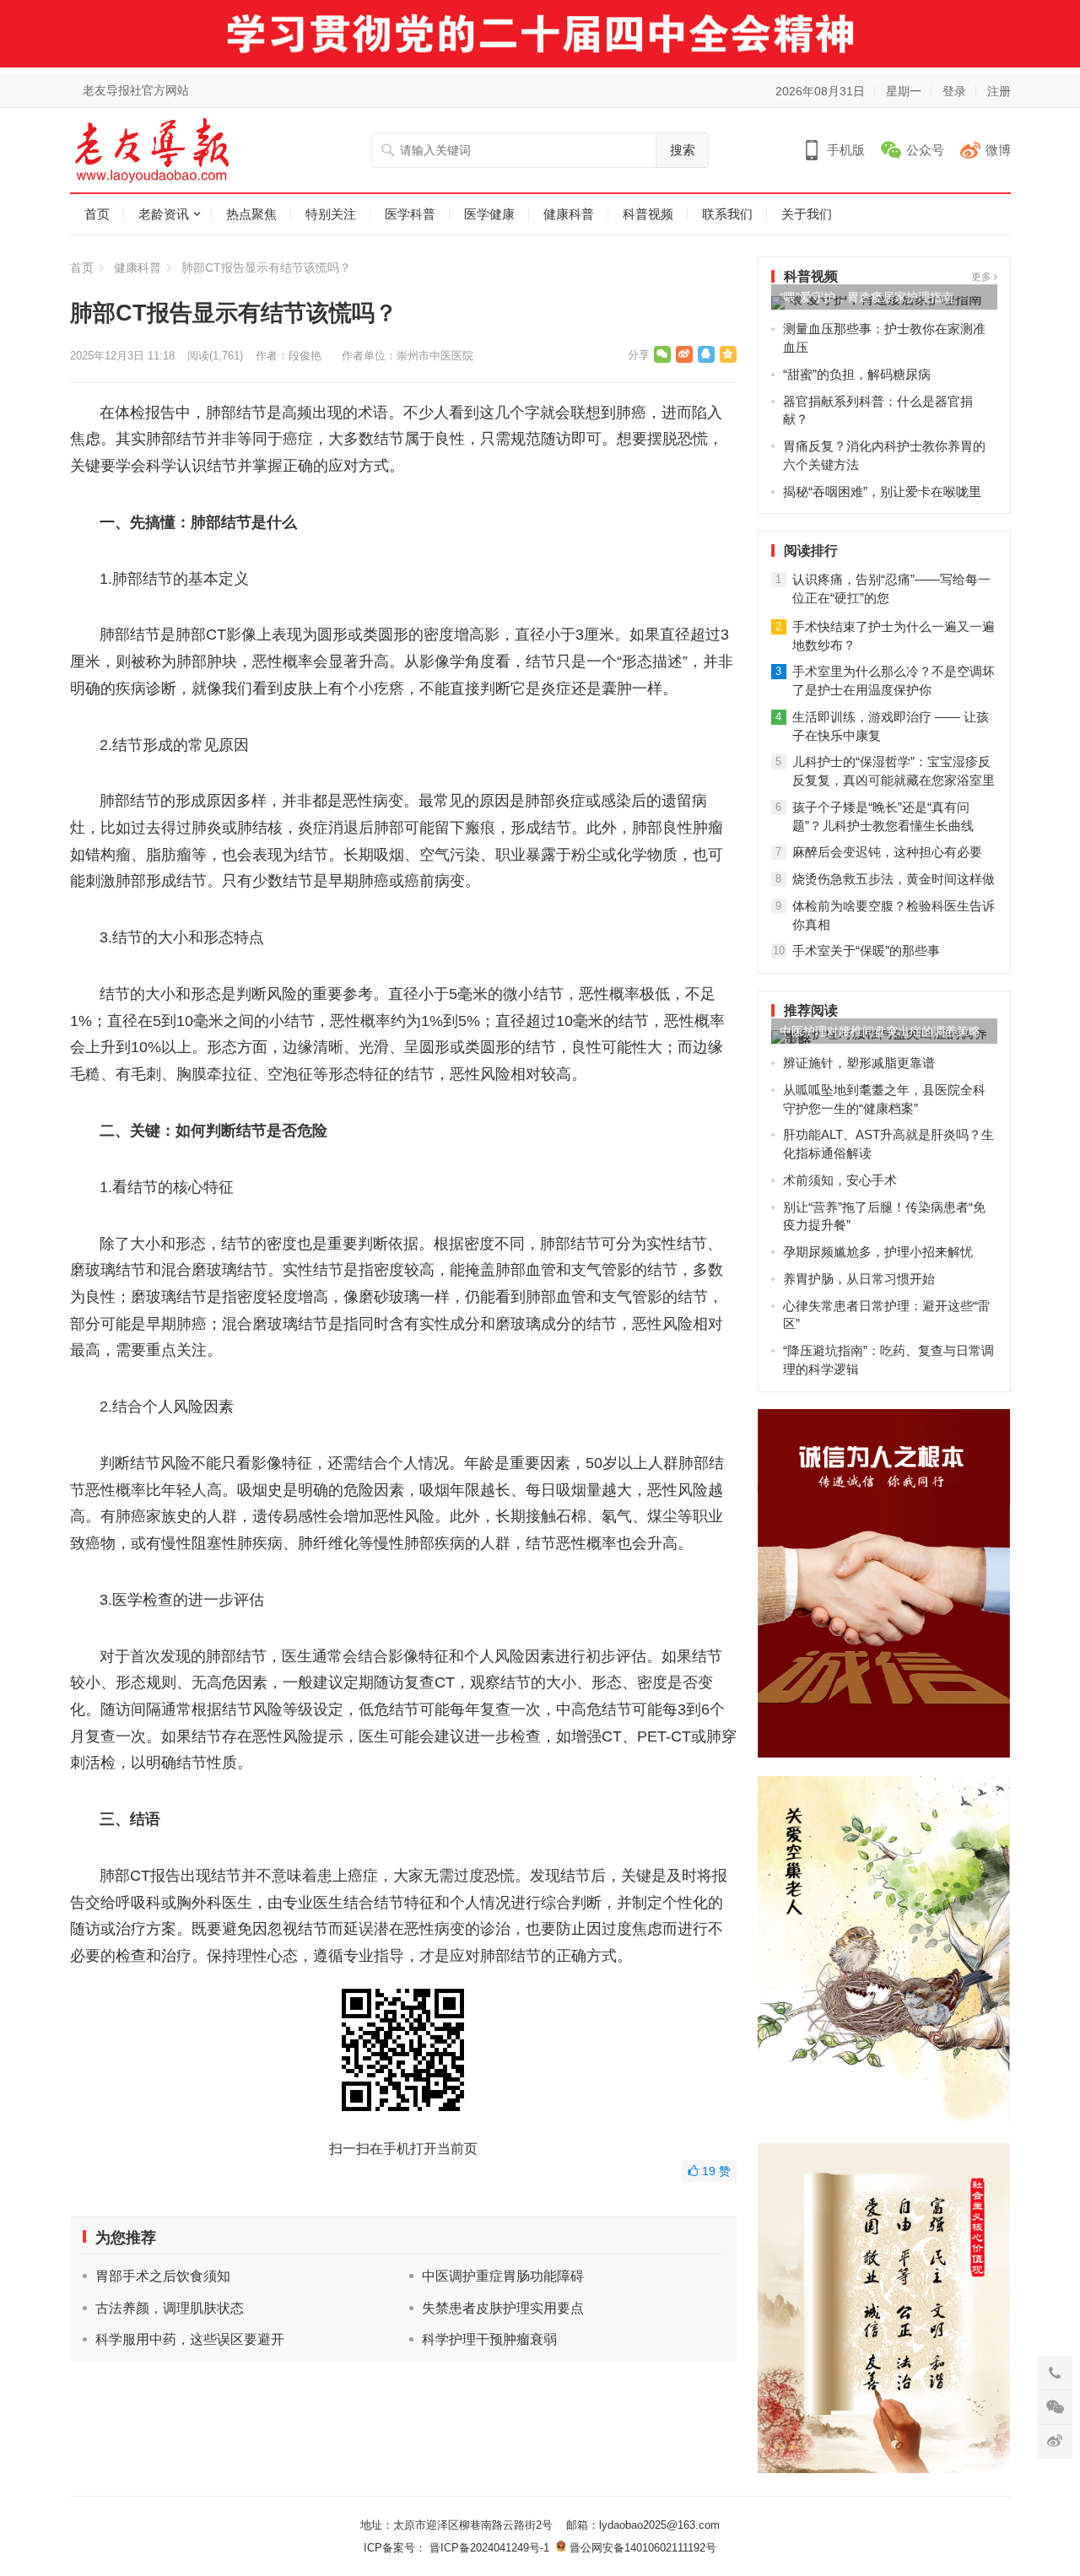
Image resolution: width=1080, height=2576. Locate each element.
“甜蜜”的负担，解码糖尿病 (857, 374)
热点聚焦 (251, 214)
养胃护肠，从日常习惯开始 (859, 1279)
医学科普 (410, 214)
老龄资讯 (164, 214)
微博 (998, 150)
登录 (954, 91)
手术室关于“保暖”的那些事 (866, 950)
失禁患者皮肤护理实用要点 (503, 2308)
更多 (983, 277)
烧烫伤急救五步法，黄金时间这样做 (894, 879)
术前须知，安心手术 (840, 1180)
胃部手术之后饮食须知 (163, 2276)
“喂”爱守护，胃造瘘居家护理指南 (867, 297)
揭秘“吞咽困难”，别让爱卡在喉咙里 (882, 491)
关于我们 (807, 214)
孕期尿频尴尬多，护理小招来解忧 (878, 1252)
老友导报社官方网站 (136, 90)
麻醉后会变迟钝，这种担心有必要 (887, 852)
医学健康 (489, 214)
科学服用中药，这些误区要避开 (190, 2339)
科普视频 (648, 214)
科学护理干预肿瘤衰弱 (489, 2339)
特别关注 (331, 214)
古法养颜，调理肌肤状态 (170, 2308)
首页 (97, 214)
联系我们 (727, 214)
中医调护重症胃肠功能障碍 (503, 2276)
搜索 (683, 150)
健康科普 (569, 214)
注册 (999, 91)
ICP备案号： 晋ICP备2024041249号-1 (460, 2548)
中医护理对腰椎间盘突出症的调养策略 (880, 1031)
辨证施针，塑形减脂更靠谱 (859, 1063)
